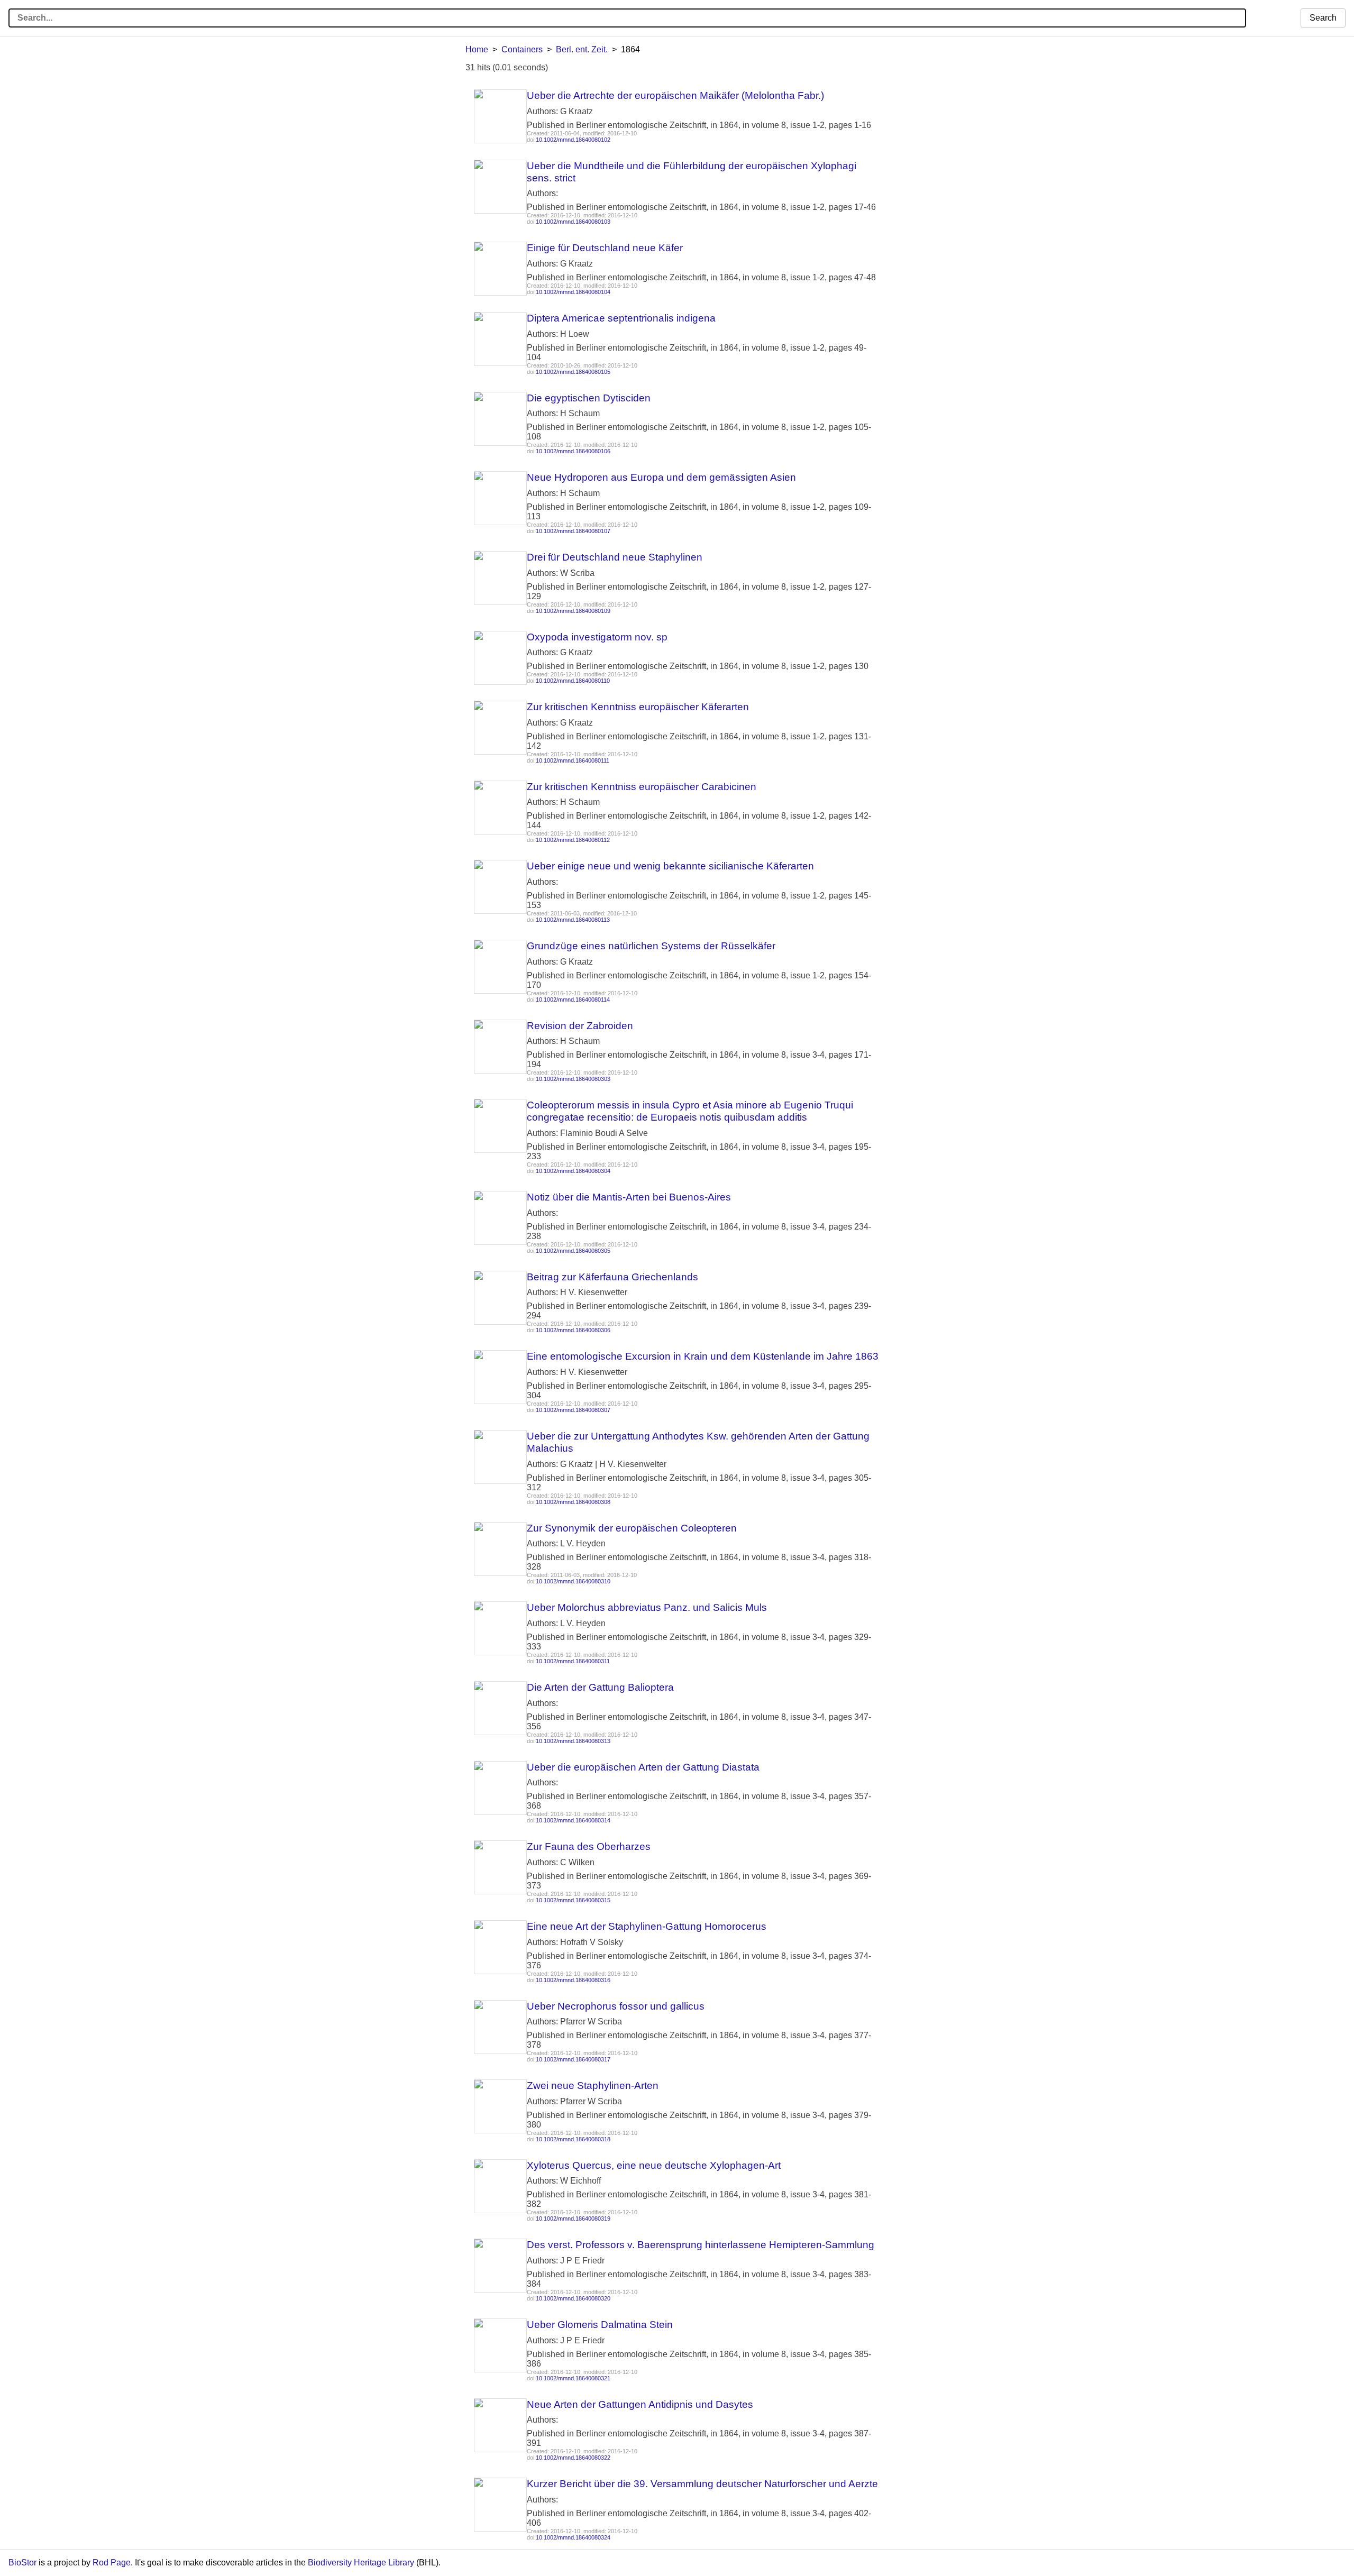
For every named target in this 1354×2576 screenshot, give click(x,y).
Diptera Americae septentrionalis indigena (621, 318)
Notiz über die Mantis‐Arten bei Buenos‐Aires (629, 1197)
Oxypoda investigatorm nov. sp (597, 637)
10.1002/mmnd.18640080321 (573, 2378)
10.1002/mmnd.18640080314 (573, 1820)
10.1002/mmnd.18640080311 (573, 1661)
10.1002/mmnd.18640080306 (573, 1330)
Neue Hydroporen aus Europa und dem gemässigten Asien (661, 477)
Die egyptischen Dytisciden (589, 398)
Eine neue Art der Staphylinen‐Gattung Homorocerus (647, 1926)
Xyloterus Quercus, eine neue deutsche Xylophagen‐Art (654, 2165)
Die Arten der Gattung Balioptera (600, 1687)
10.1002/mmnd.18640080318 (573, 2139)
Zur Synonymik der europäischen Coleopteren (632, 1528)
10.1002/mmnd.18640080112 (573, 840)
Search (1323, 18)
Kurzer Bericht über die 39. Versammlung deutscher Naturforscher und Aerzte (702, 2484)
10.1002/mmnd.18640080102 (573, 140)
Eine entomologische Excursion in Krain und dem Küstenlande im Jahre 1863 (703, 1356)
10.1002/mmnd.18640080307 (573, 1410)
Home (477, 49)
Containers (522, 49)
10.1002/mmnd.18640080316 (573, 1980)
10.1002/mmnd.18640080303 (573, 1079)
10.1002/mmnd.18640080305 (573, 1251)
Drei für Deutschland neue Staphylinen (615, 557)
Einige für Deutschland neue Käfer (605, 248)
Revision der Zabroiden (580, 1026)
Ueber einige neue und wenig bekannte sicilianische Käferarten (670, 866)
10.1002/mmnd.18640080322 (573, 2458)
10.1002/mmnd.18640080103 (573, 222)
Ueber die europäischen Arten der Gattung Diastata (643, 1767)
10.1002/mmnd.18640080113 (573, 920)
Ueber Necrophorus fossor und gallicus (616, 2006)
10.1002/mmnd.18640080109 (573, 611)
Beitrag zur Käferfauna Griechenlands (612, 1277)
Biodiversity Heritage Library (361, 2563)
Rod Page (112, 2563)
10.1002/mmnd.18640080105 (573, 372)
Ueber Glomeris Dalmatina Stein (600, 2325)
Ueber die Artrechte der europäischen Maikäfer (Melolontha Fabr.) (675, 95)
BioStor (22, 2563)
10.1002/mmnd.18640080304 (573, 1171)
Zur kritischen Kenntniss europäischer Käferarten (638, 707)
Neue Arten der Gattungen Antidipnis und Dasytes (640, 2404)
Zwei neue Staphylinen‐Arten (593, 2085)
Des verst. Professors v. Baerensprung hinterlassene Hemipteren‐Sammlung (701, 2245)
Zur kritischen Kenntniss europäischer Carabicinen (642, 787)
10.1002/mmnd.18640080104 (573, 292)
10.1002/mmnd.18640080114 (573, 1000)
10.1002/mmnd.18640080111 (573, 760)
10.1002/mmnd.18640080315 (573, 1900)
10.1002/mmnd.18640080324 (573, 2537)
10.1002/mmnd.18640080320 (573, 2298)
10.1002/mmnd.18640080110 (573, 681)
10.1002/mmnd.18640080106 (573, 451)
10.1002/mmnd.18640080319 (573, 2219)
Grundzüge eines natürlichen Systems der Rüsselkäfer (651, 946)
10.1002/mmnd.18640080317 (573, 2059)
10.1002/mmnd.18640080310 (573, 1581)
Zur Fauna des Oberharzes (589, 1846)
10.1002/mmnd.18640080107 (573, 531)
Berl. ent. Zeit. (582, 49)
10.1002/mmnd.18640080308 (573, 1502)
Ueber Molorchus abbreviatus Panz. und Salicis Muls (647, 1607)
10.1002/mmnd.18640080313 (573, 1741)
